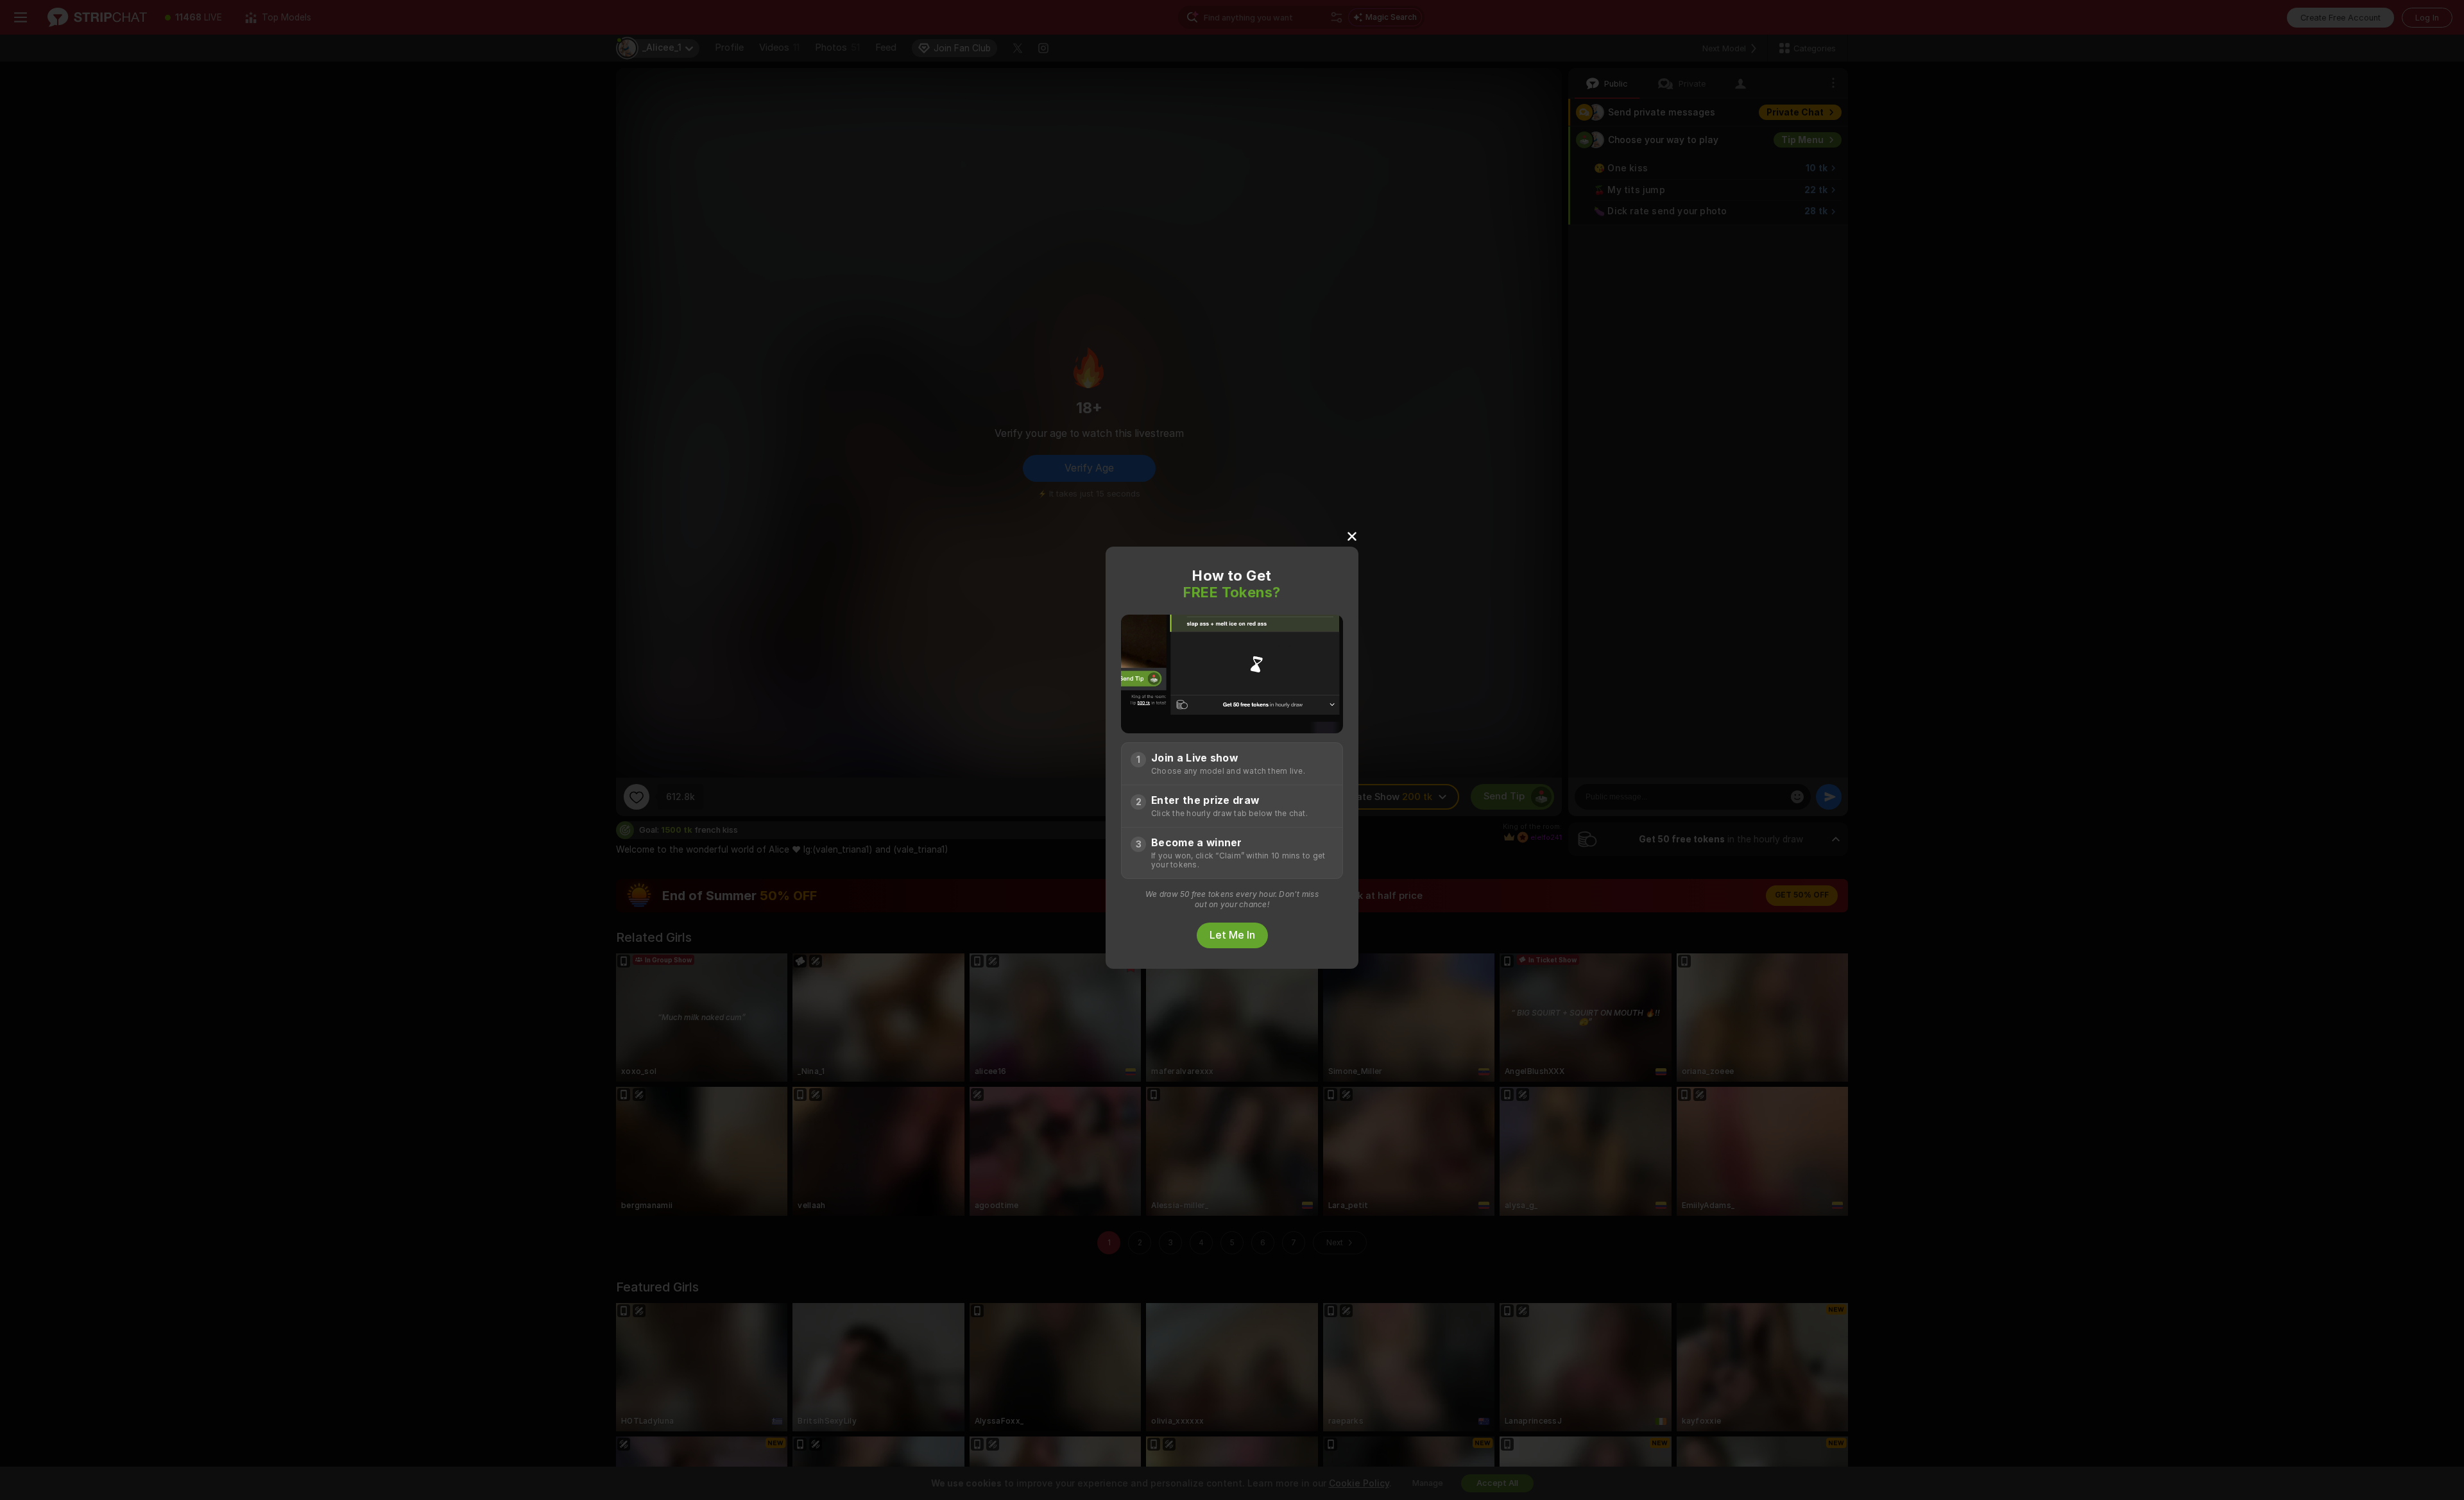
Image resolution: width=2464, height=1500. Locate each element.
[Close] (1352, 536)
